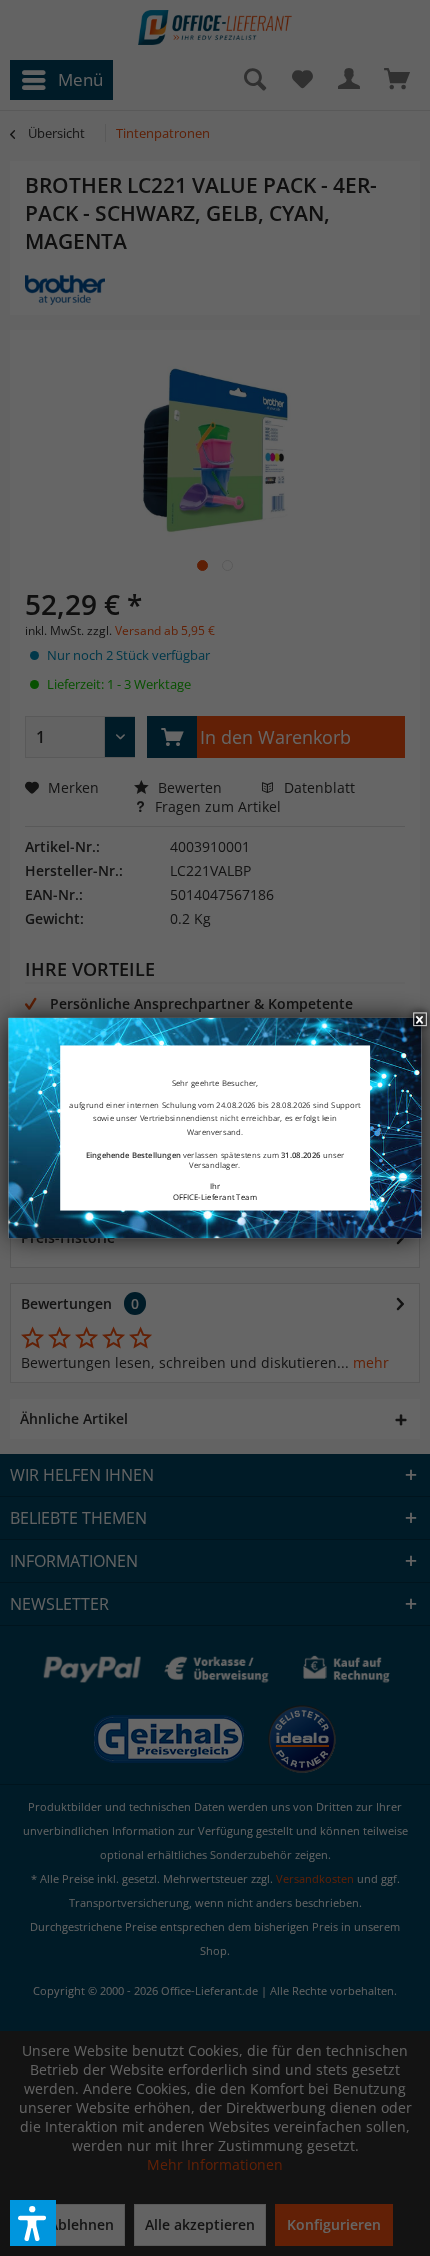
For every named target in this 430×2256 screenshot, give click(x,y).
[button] (33, 2223)
